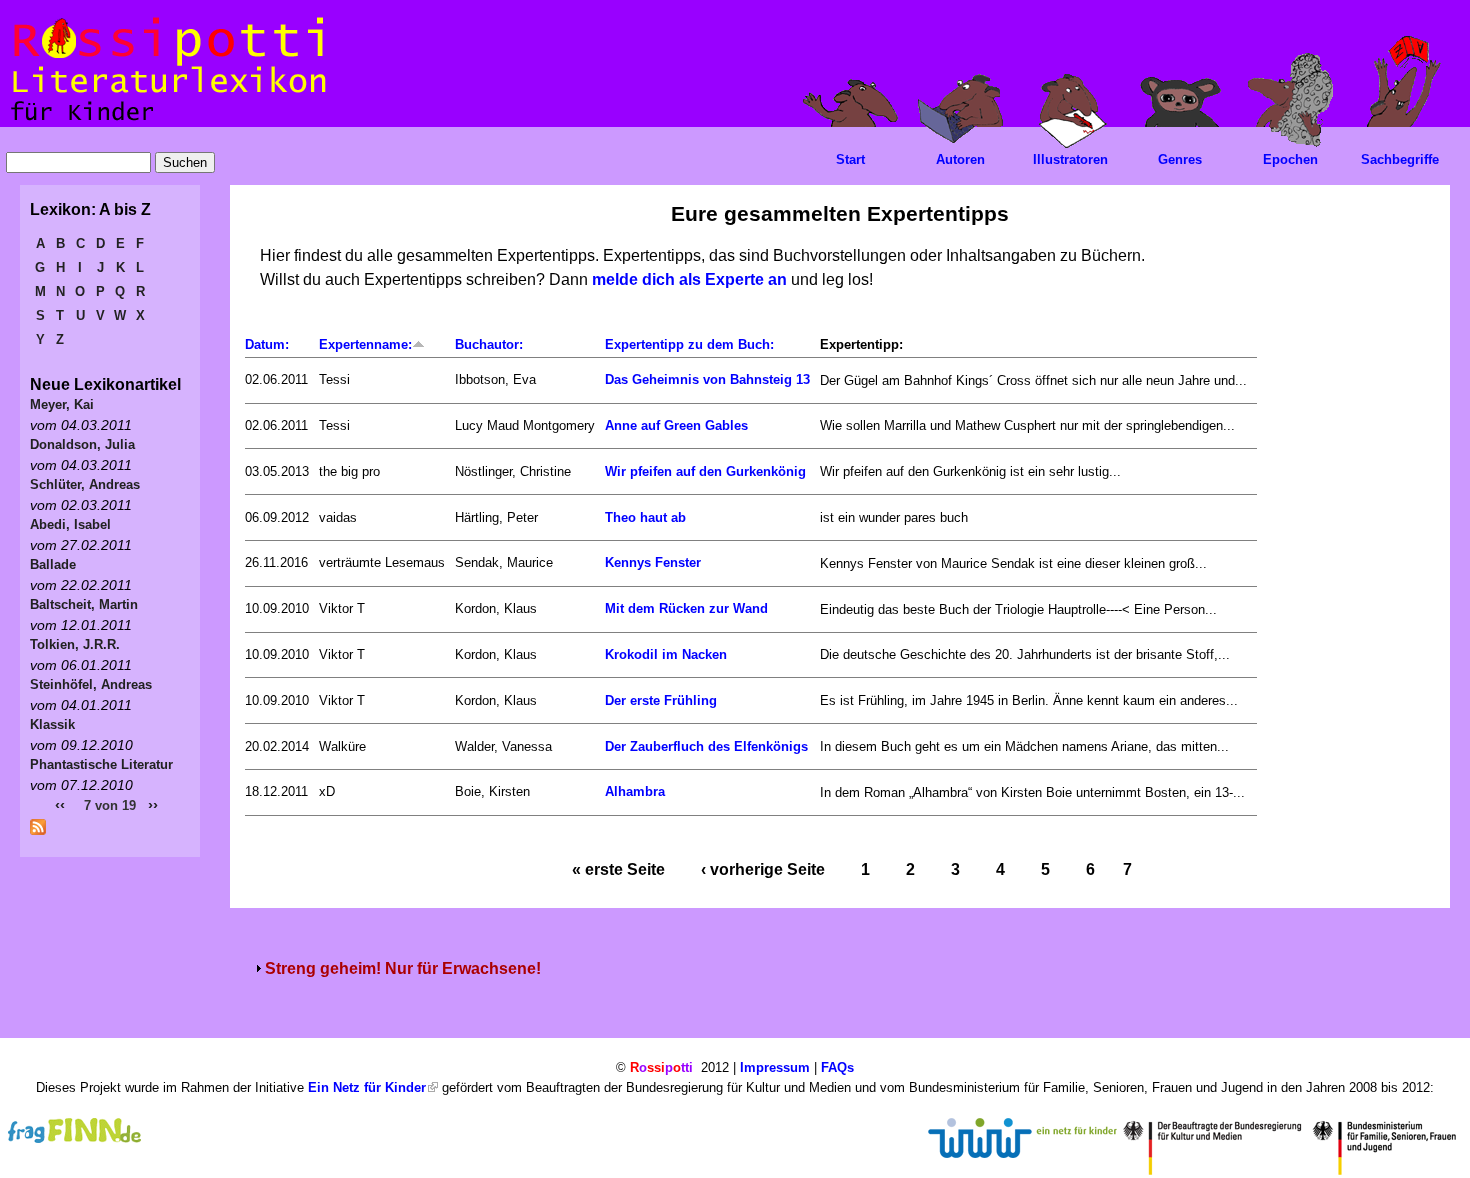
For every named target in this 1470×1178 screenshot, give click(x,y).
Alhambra (635, 791)
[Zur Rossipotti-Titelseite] (166, 121)
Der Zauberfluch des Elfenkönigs (706, 746)
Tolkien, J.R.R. (75, 644)
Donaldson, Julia (82, 444)
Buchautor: (489, 344)
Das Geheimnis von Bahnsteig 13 (707, 379)
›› (153, 804)
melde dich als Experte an (689, 279)
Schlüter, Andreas (85, 484)
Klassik (52, 724)
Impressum (775, 1067)
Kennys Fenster (653, 562)
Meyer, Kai (62, 404)
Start (850, 159)
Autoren (960, 159)
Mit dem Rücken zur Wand (686, 608)
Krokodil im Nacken (666, 654)
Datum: (267, 344)
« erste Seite (618, 869)
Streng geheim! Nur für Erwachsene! (403, 968)
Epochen (1290, 159)
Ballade (53, 564)
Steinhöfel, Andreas (91, 684)
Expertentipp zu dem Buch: (689, 344)
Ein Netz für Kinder (367, 1087)
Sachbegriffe (1400, 159)
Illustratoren (1070, 159)
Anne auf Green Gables (676, 425)
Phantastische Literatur (101, 764)
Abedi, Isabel (70, 524)
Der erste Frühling (661, 700)
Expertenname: (365, 344)
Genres (1180, 159)
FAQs (837, 1067)
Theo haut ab (645, 517)
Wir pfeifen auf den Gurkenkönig (705, 471)
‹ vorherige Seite (763, 869)
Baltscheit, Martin (84, 604)
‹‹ (60, 804)
